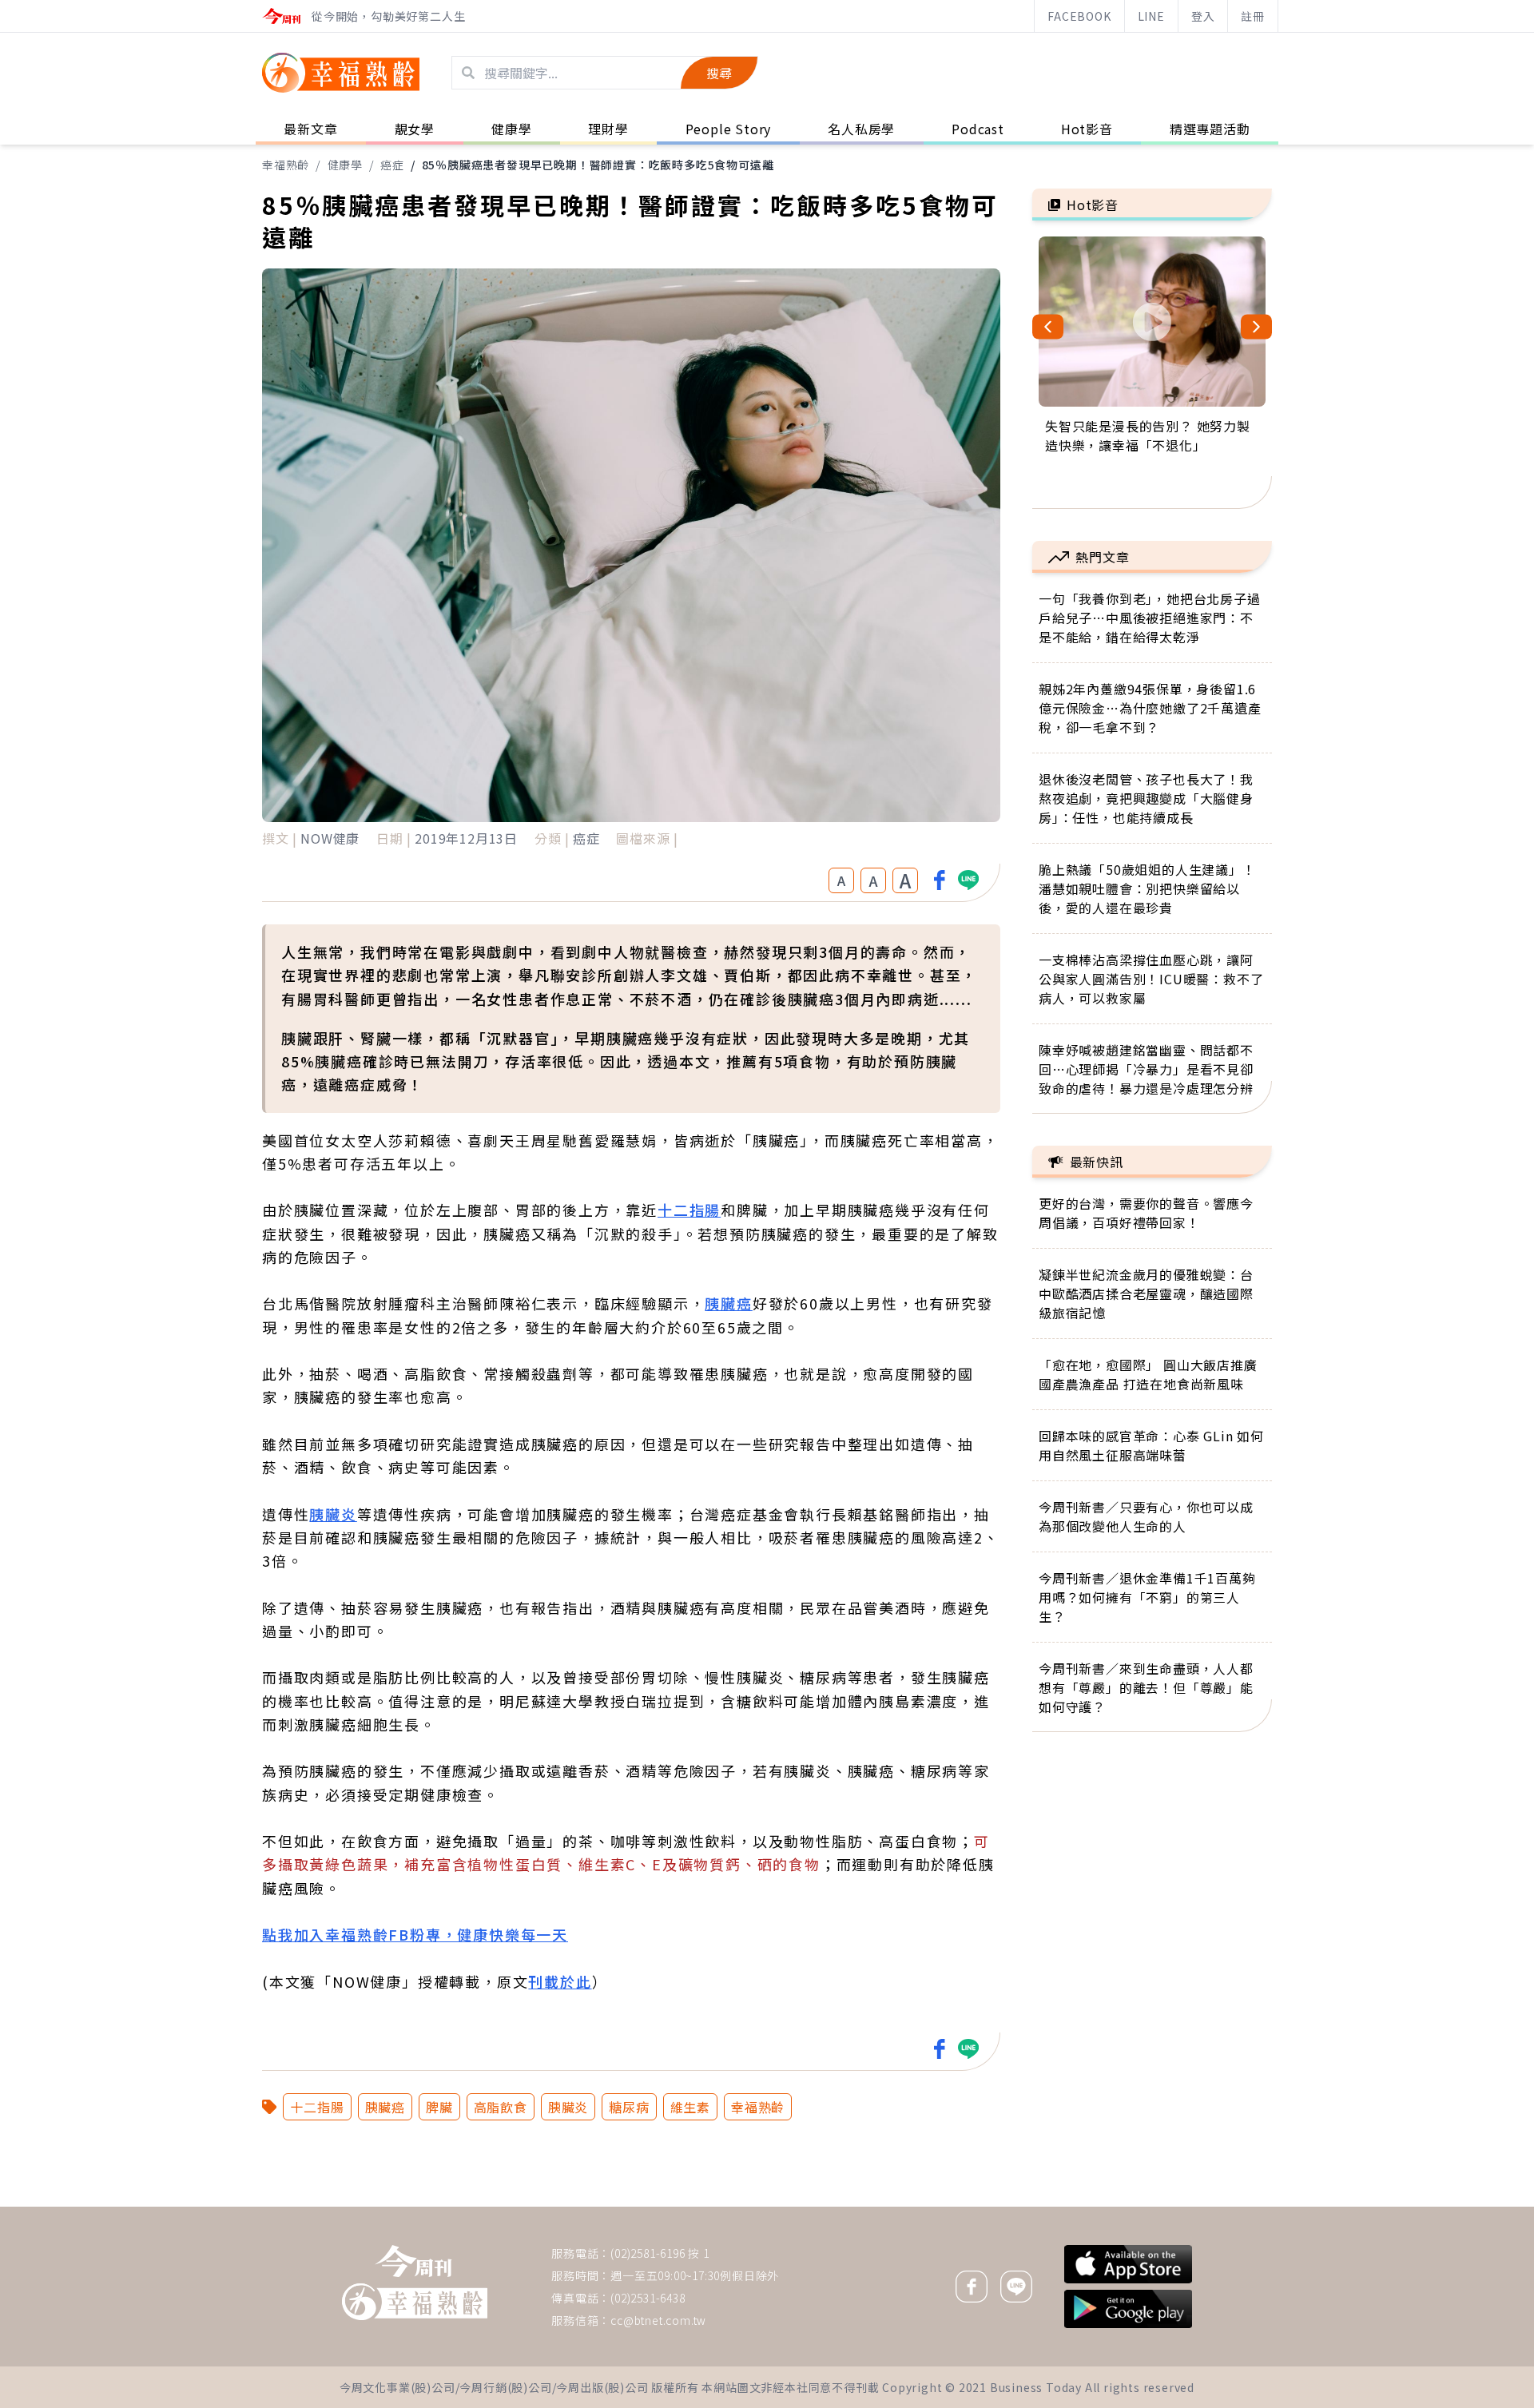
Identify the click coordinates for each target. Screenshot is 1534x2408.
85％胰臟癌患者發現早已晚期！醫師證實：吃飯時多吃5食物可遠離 (598, 165)
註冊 (1253, 16)
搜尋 (719, 73)
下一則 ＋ (1073, 2206)
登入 (1203, 16)
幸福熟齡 (286, 165)
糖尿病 (629, 2107)
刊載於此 (560, 1981)
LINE (1151, 16)
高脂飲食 (501, 2107)
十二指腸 (689, 1210)
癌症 (392, 165)
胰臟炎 (333, 1514)
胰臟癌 (728, 1303)
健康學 (345, 165)
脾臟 (439, 2107)
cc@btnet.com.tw (658, 2320)
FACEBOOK (1079, 16)
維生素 (690, 2107)
